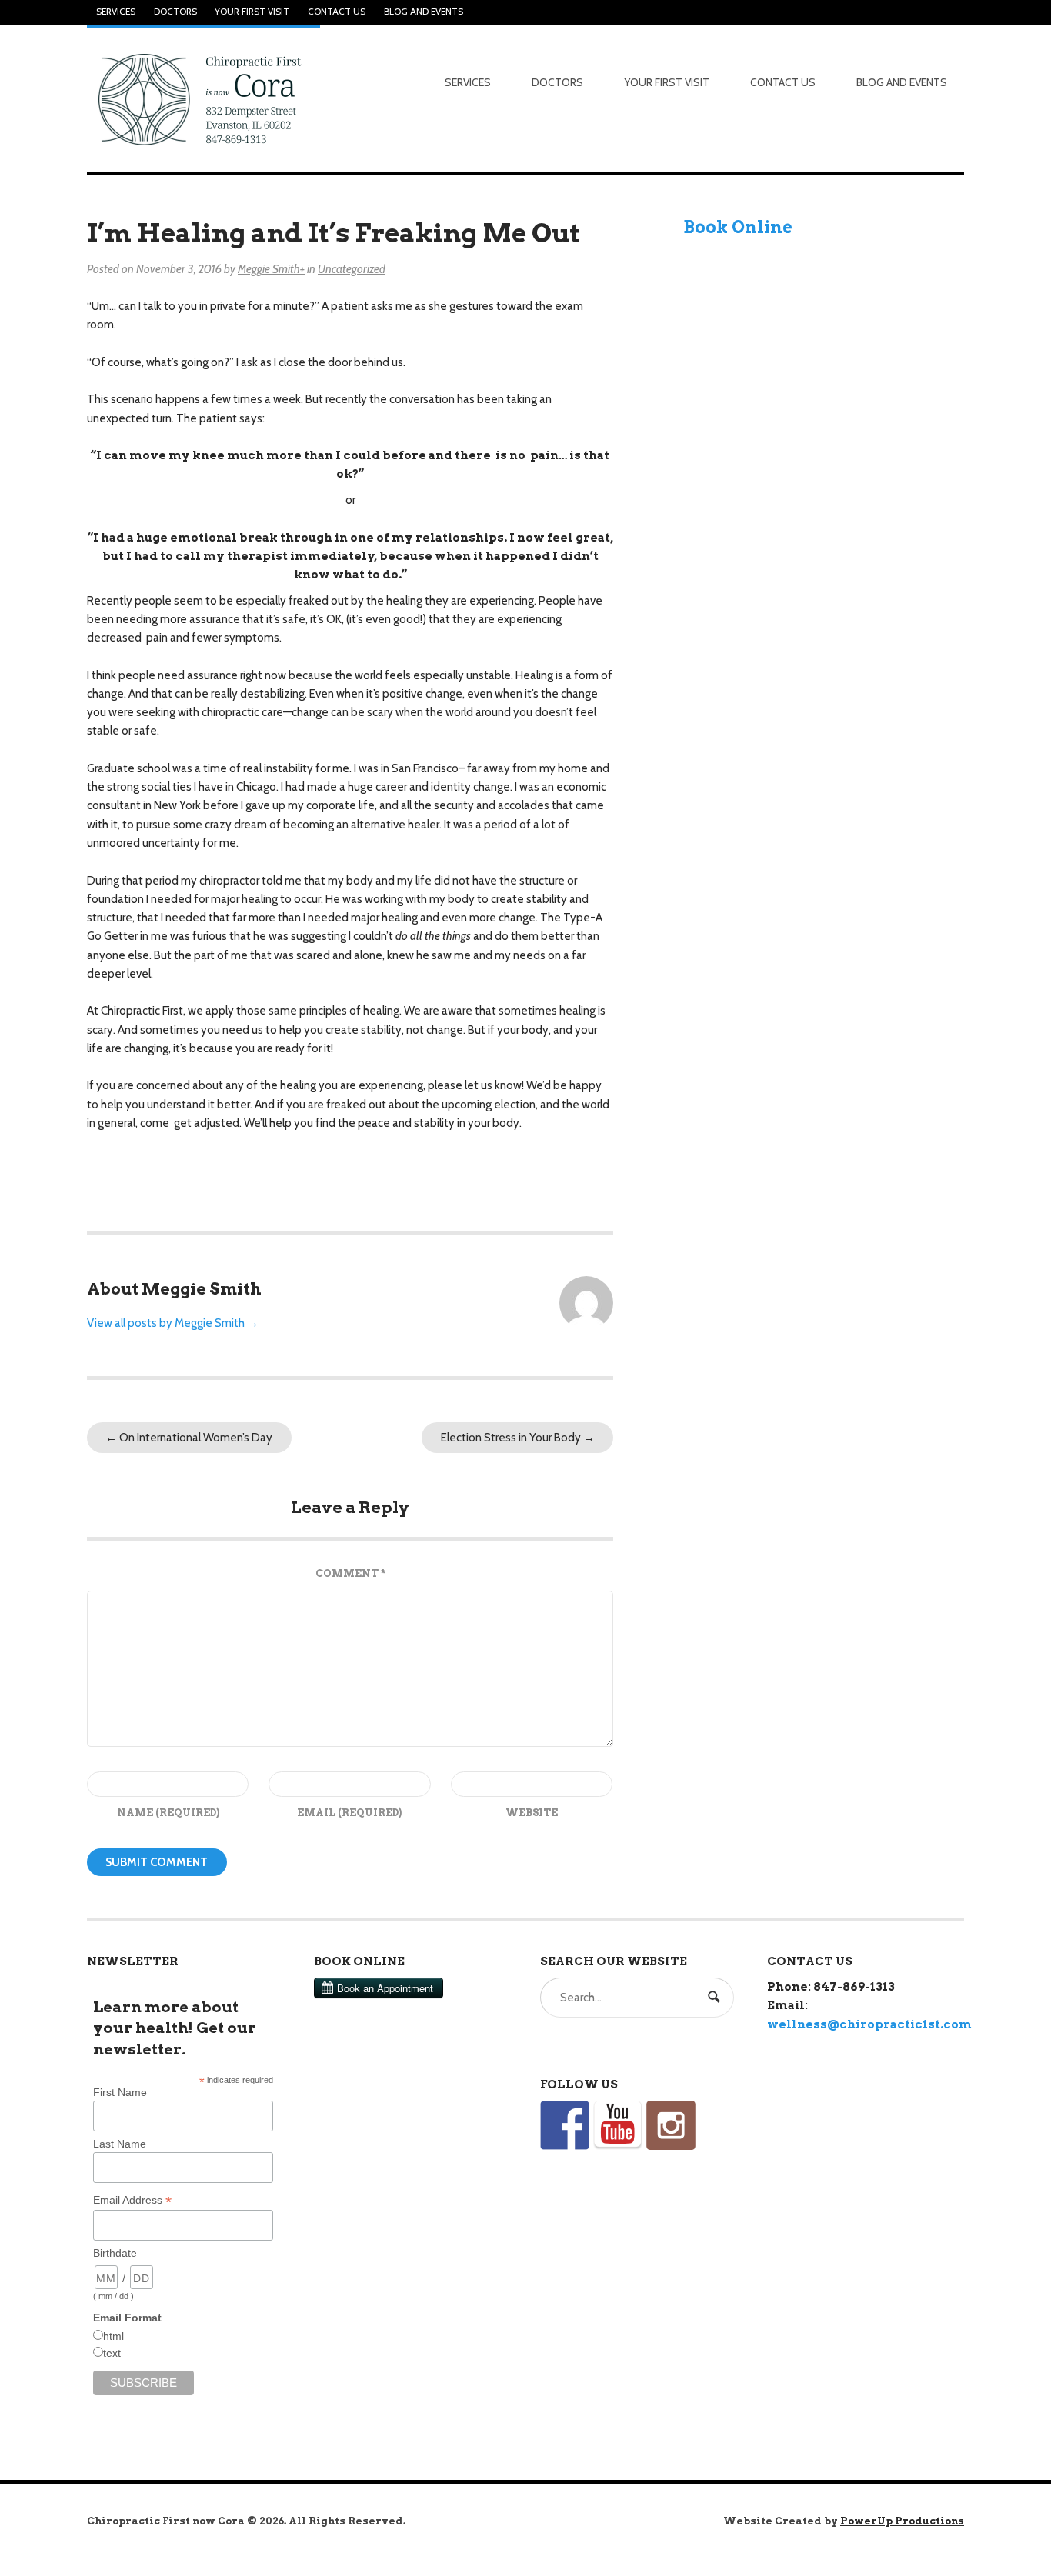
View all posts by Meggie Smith (173, 1323)
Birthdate (115, 2253)
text (112, 2353)
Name (168, 1813)
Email (349, 1813)
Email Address (132, 2200)
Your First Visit (252, 12)
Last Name (120, 2144)
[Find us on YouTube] (618, 2125)
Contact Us (337, 12)
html (113, 2336)
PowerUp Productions (902, 2521)
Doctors (175, 12)
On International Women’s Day (189, 1438)
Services (116, 12)
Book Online (738, 227)
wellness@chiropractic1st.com (869, 2024)
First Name (120, 2092)
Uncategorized (352, 269)
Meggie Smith (269, 269)
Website (532, 1813)
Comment (350, 1573)
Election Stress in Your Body (518, 1438)
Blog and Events (424, 12)
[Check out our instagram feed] (671, 2125)
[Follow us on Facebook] (565, 2125)
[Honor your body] (204, 98)
